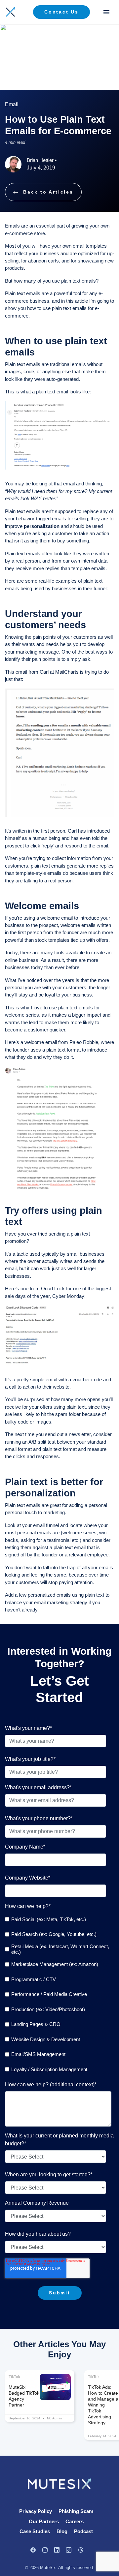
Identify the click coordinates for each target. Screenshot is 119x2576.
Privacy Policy (36, 2511)
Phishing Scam (76, 2511)
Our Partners (44, 2521)
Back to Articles (48, 192)
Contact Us (61, 12)
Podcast (83, 2531)
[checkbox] (58, 1994)
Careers (75, 2521)
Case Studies (35, 2531)
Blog (62, 2531)
